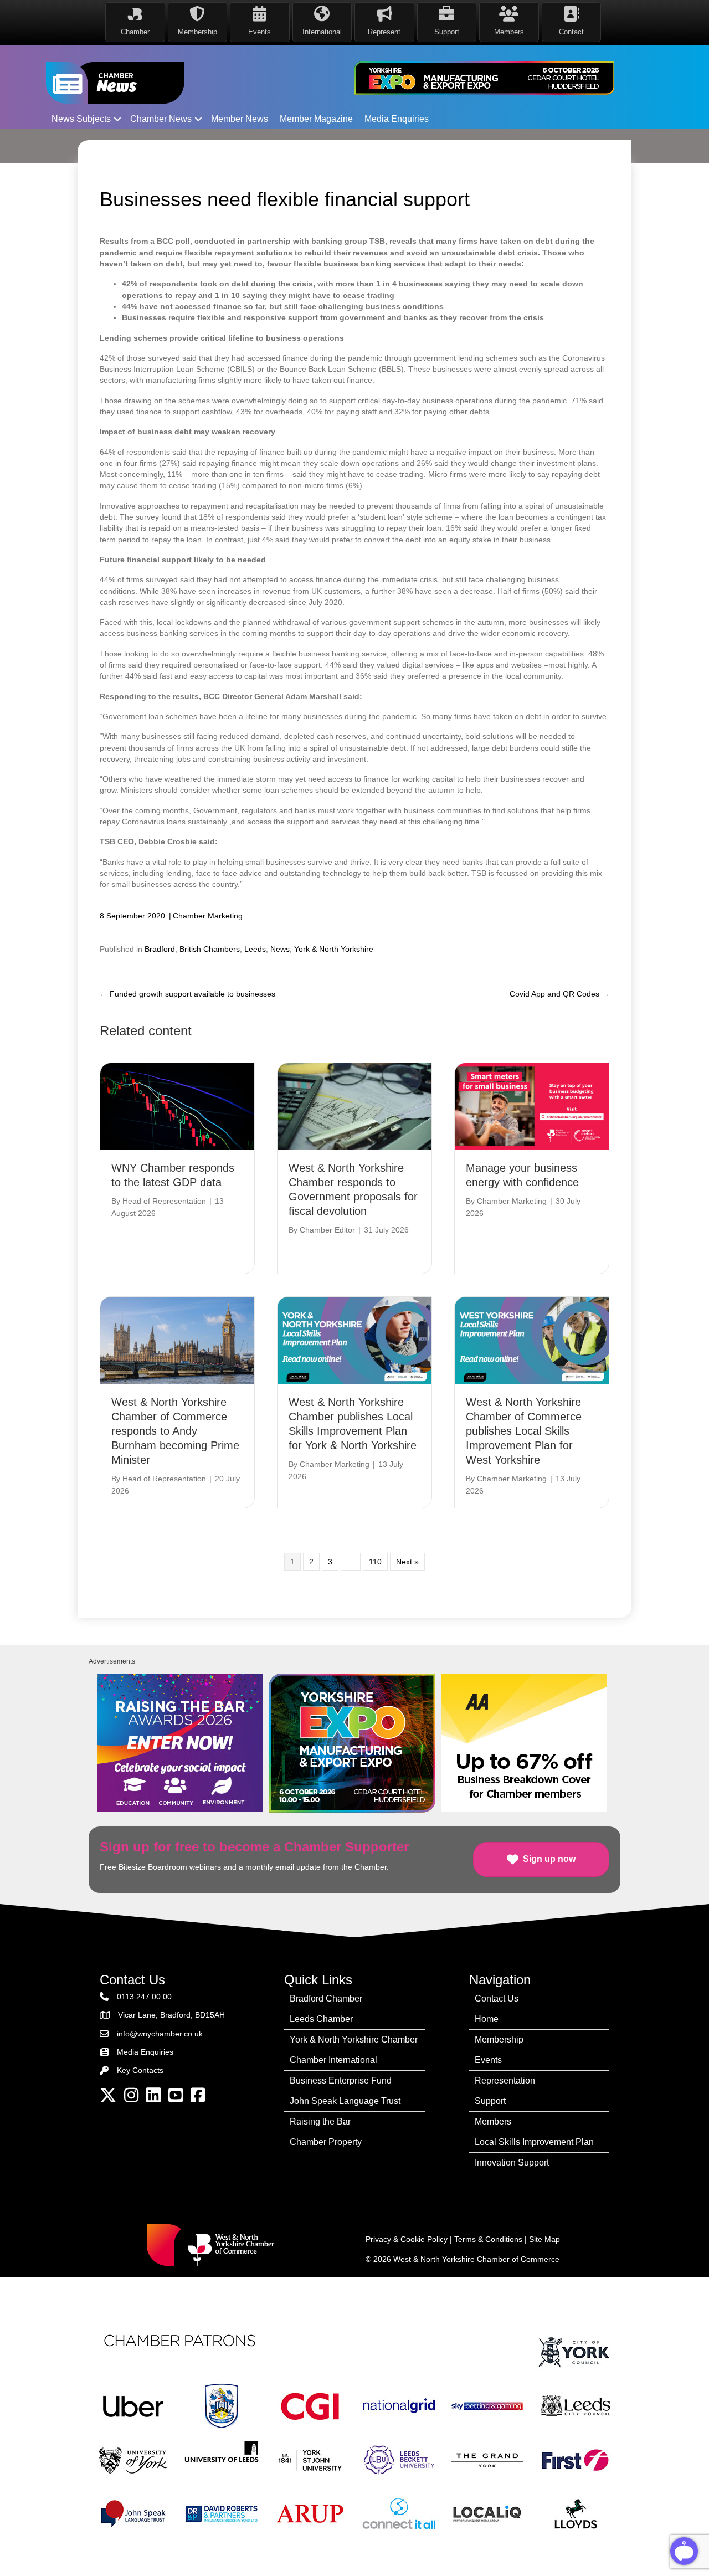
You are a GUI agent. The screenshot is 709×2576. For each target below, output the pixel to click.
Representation (505, 2080)
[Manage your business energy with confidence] (532, 1106)
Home (487, 2019)
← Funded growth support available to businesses (187, 994)
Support (490, 2101)
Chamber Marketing (208, 916)
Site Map (544, 2239)
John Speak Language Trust (345, 2101)
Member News (240, 119)
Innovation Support (512, 2162)
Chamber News (161, 119)
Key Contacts (140, 2070)
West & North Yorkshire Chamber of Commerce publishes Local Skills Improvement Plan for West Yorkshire (524, 1431)
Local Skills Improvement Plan (534, 2142)
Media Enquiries (397, 119)
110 (375, 1562)
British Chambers (210, 949)
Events (488, 2060)
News (280, 949)
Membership (499, 2039)
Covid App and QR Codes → (559, 994)
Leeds (255, 949)
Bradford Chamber (326, 1998)
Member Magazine (316, 119)
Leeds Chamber (321, 2019)
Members (493, 2121)
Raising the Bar (320, 2121)
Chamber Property (326, 2142)
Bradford (160, 949)
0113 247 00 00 (144, 1997)
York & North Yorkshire (334, 949)
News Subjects (81, 119)
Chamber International (333, 2060)
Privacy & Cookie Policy (407, 2239)
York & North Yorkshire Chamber (354, 2039)
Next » (407, 1562)
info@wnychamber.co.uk (160, 2034)
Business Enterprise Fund (341, 2080)
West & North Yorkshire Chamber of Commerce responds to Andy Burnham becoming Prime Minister (175, 1431)
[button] (117, 119)
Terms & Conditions (488, 2239)
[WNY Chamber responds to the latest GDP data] (177, 1106)
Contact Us (497, 1998)
